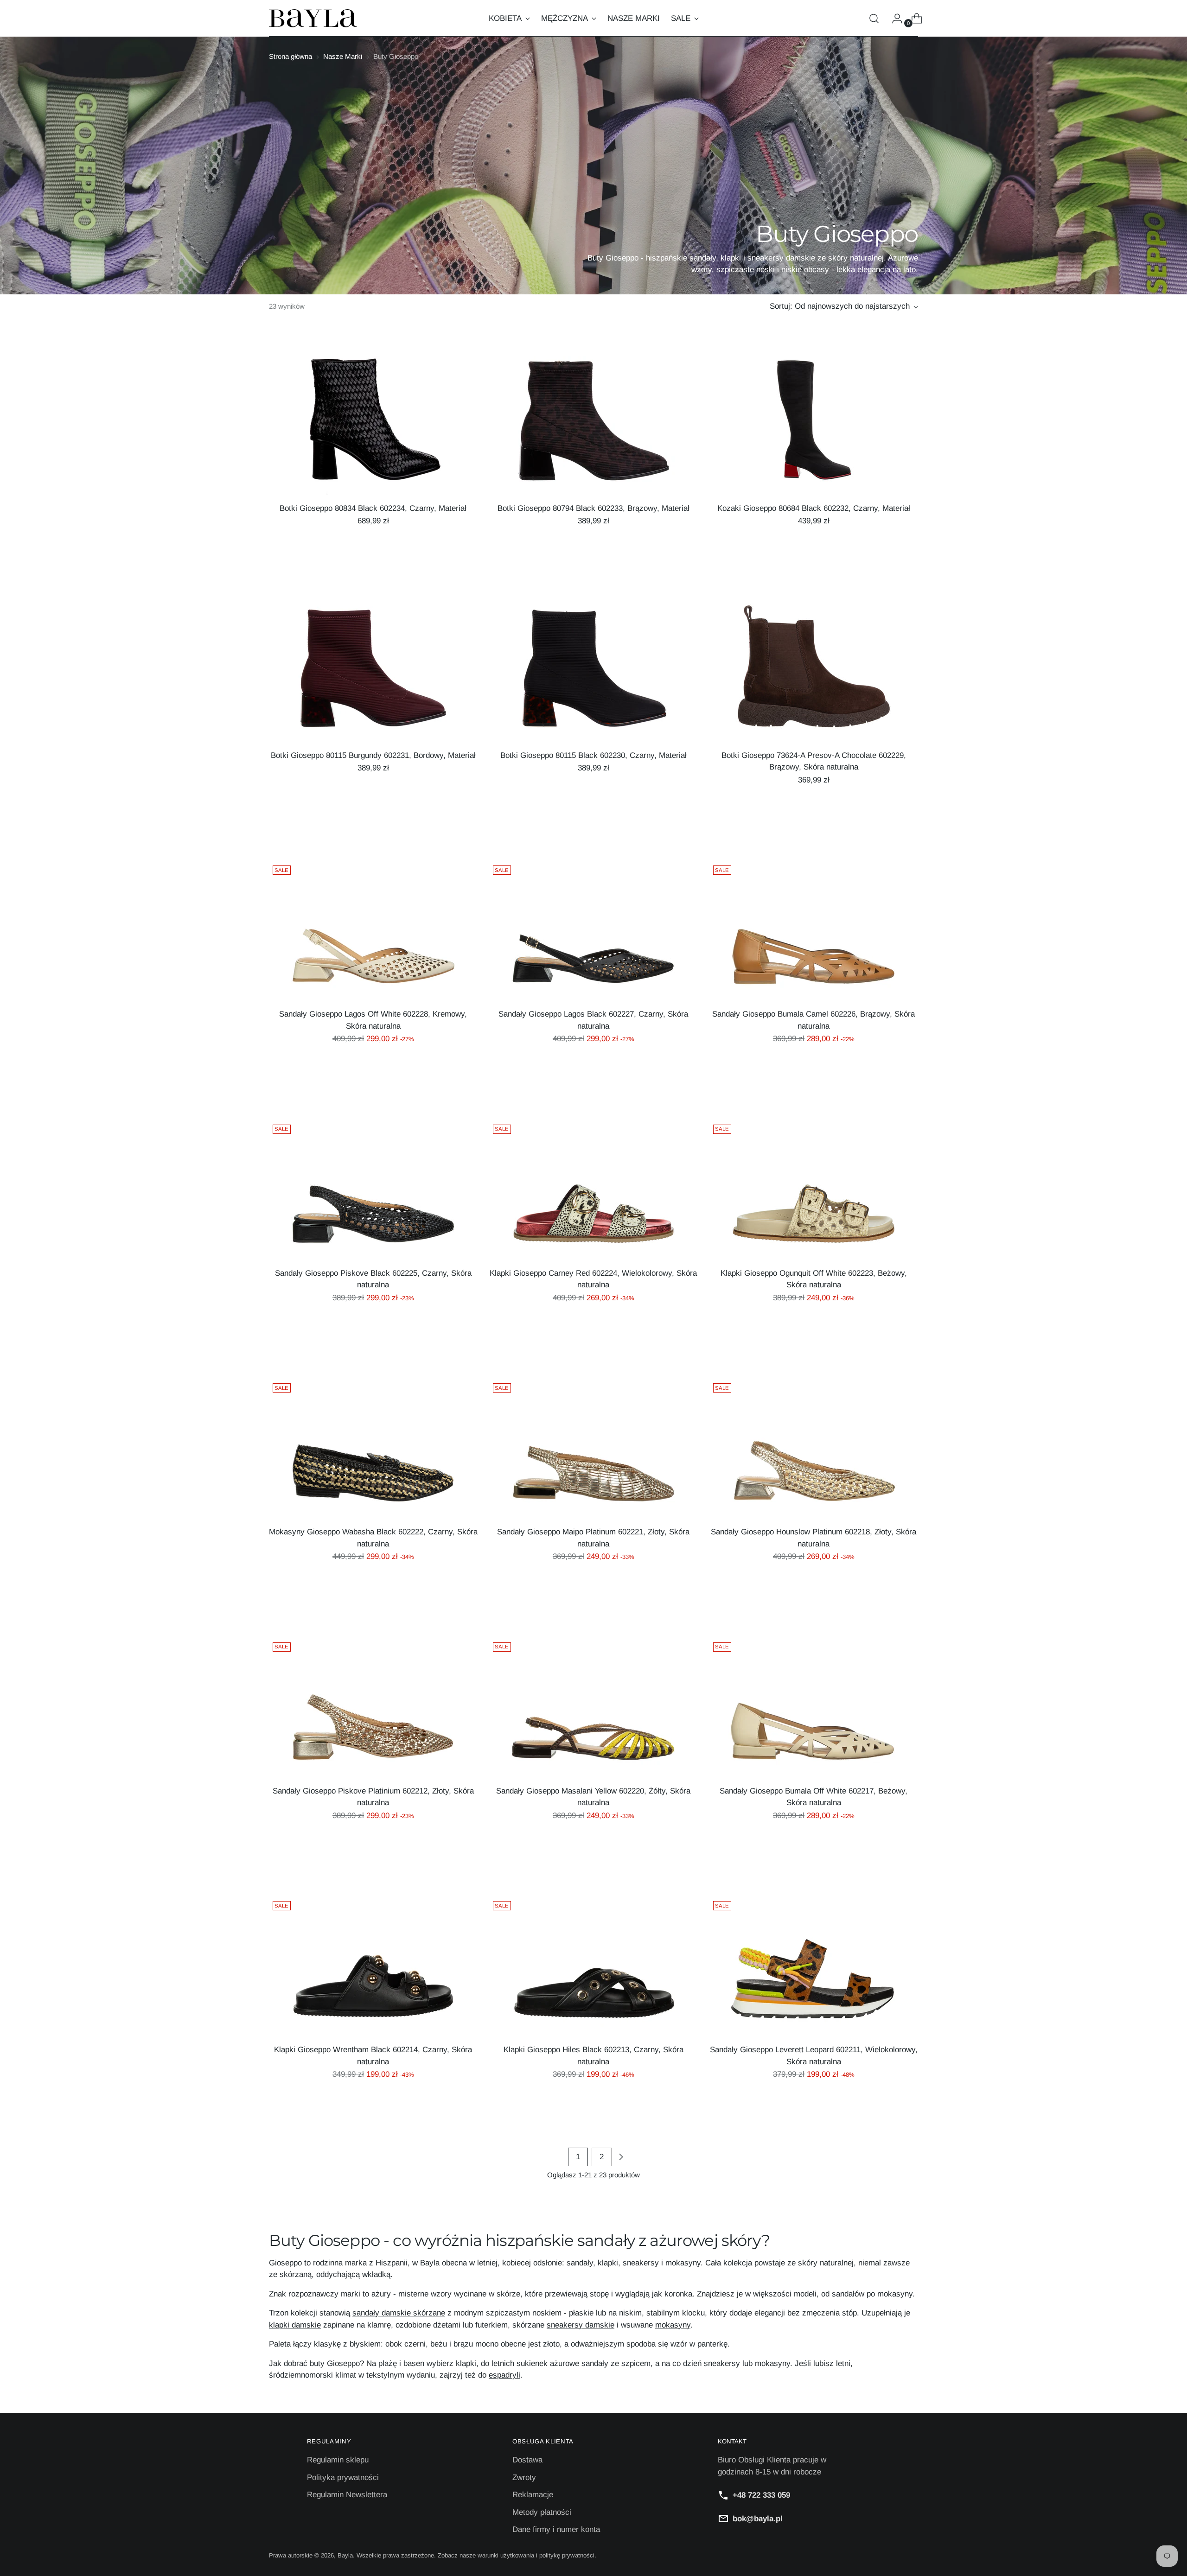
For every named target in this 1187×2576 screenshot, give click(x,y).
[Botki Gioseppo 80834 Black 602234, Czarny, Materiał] (373, 426)
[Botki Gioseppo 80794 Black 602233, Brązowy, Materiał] (593, 426)
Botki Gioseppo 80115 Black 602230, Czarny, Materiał (593, 755)
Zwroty (524, 2477)
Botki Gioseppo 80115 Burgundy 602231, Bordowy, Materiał (373, 755)
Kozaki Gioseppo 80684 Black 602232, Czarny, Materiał (814, 508)
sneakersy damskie (581, 2325)
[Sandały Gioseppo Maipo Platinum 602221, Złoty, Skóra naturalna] (593, 1449)
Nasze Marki (343, 56)
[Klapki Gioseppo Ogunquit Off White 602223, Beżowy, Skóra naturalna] (814, 1190)
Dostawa (527, 2460)
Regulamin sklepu (338, 2460)
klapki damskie (295, 2325)
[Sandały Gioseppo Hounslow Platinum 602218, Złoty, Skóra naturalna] (814, 1449)
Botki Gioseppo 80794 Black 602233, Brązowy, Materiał (593, 508)
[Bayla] (313, 18)
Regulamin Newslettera (347, 2495)
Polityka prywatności (343, 2477)
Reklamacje (533, 2495)
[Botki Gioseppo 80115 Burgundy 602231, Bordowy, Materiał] (373, 673)
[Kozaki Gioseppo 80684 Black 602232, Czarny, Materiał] (814, 426)
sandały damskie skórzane (399, 2313)
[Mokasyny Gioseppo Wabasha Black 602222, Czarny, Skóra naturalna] (373, 1449)
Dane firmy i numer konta (556, 2529)
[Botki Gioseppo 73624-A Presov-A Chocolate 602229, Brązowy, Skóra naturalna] (814, 673)
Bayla (345, 2555)
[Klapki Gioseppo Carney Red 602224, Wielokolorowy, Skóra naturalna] (593, 1190)
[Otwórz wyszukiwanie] (874, 19)
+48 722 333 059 (761, 2495)
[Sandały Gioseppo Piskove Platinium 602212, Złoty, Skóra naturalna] (373, 1708)
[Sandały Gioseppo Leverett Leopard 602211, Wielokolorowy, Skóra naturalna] (814, 1967)
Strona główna (290, 56)
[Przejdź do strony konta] (893, 19)
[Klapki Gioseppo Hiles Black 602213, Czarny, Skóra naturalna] (593, 1967)
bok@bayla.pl (758, 2519)
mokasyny (673, 2325)
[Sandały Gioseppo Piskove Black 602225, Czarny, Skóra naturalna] (373, 1190)
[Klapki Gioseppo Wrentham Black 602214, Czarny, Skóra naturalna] (373, 1967)
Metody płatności (542, 2512)
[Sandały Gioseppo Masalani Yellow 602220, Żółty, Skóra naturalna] (593, 1708)
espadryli (504, 2375)
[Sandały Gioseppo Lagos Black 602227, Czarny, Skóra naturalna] (593, 931)
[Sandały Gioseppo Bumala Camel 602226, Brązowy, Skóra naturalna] (814, 931)
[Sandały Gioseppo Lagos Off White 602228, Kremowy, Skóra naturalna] (373, 931)
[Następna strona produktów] (621, 2157)
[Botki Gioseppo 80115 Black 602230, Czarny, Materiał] (593, 673)
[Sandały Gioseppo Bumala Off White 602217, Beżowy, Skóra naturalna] (814, 1708)
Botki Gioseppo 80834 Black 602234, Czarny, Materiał (373, 508)
